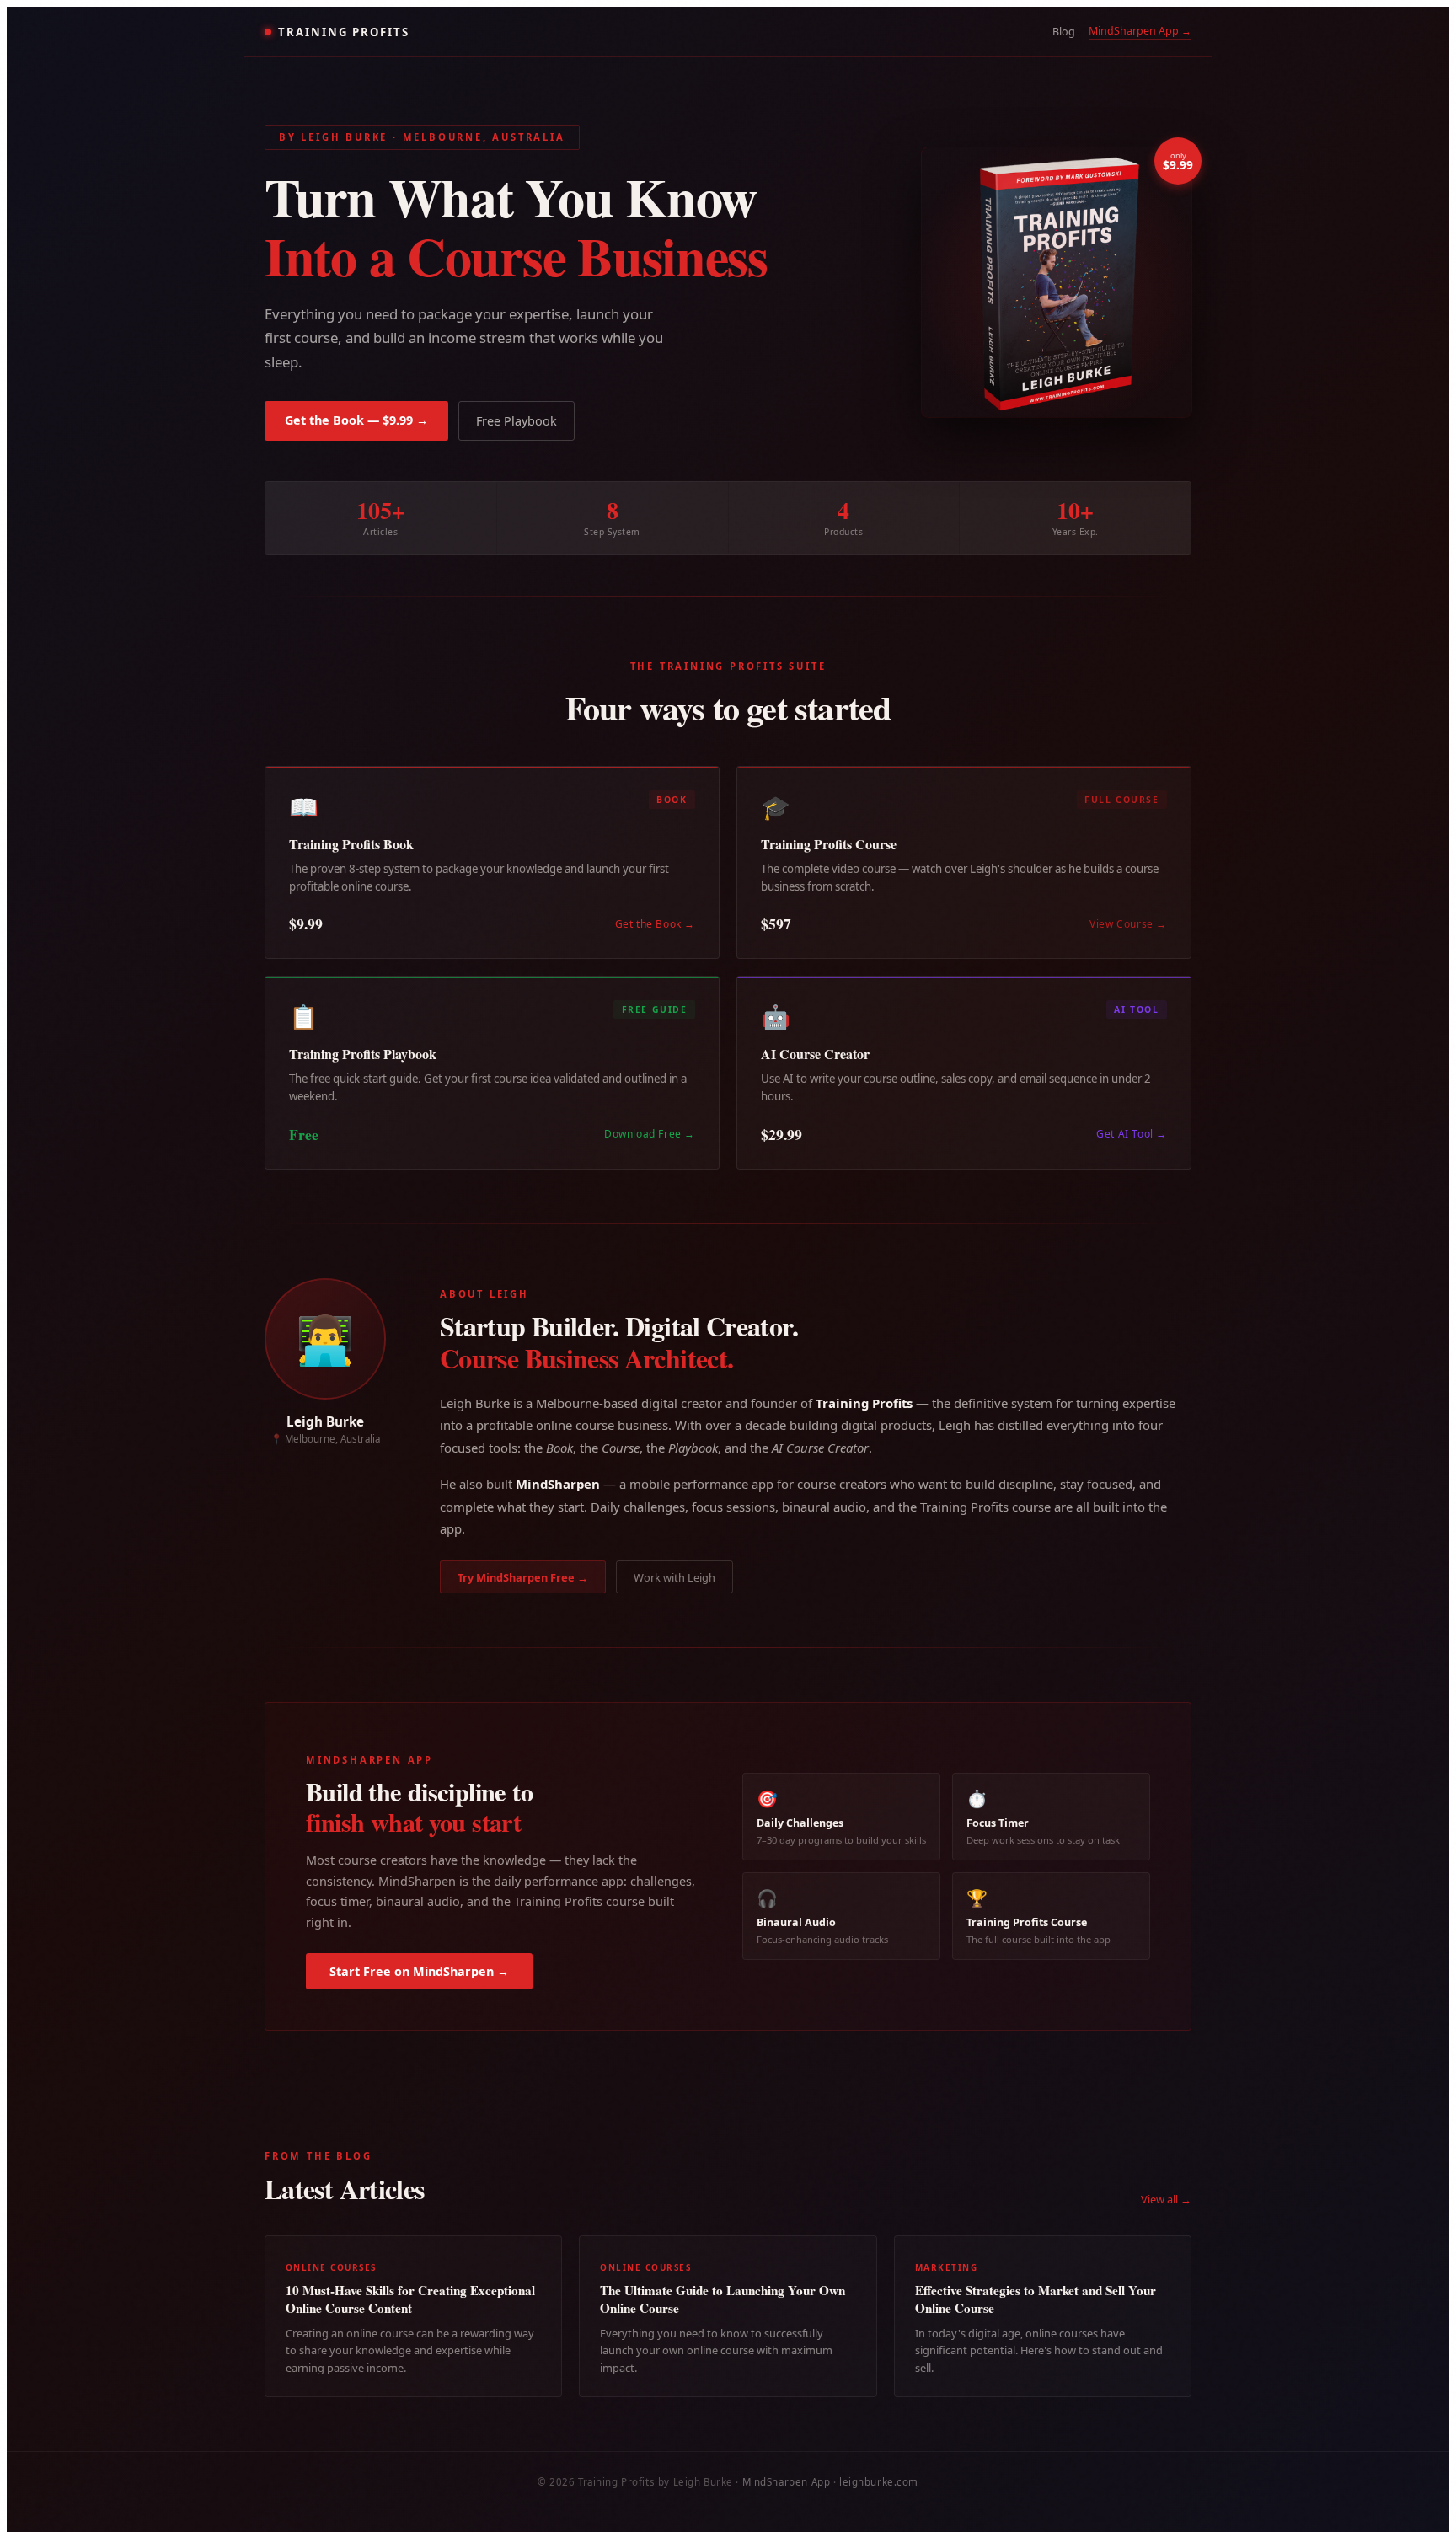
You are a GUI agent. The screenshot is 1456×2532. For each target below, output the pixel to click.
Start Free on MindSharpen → (419, 1971)
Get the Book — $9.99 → (356, 420)
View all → (1166, 2199)
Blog (1064, 32)
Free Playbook (517, 421)
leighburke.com (879, 2482)
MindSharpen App (787, 2482)
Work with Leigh (674, 1577)
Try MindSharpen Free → (523, 1577)
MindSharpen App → (1140, 31)
